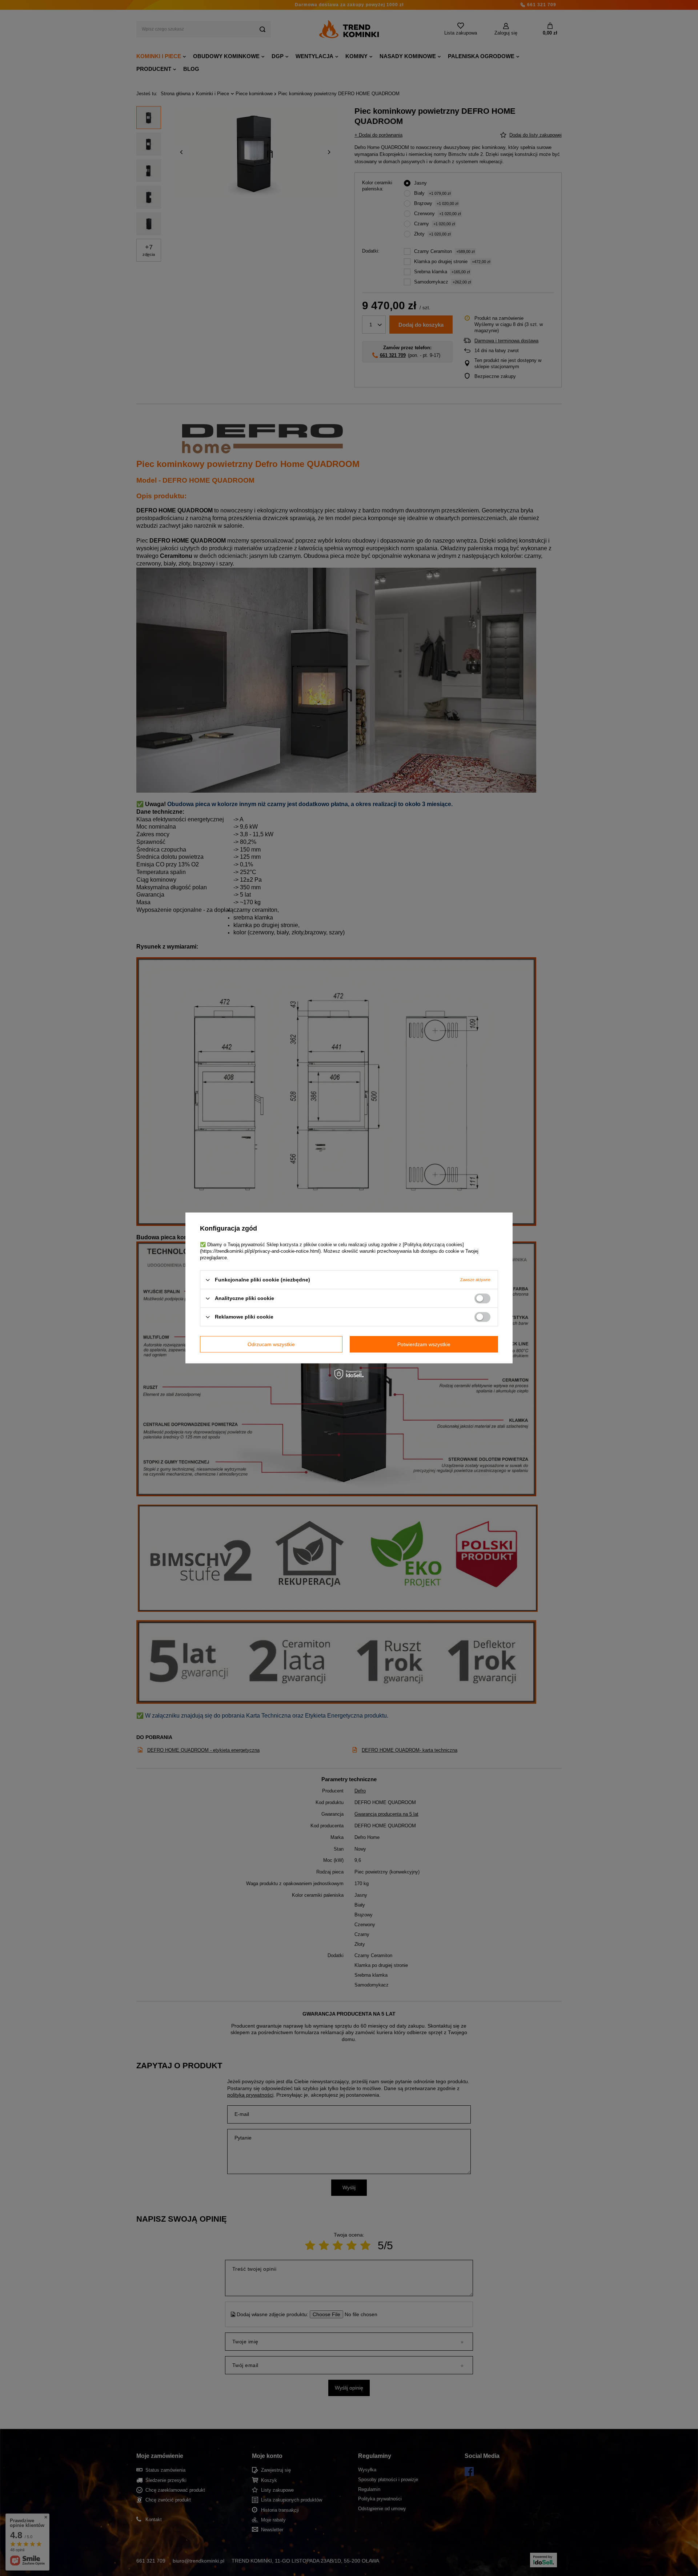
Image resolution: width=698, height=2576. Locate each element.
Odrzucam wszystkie (271, 1344)
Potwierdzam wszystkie (424, 1344)
